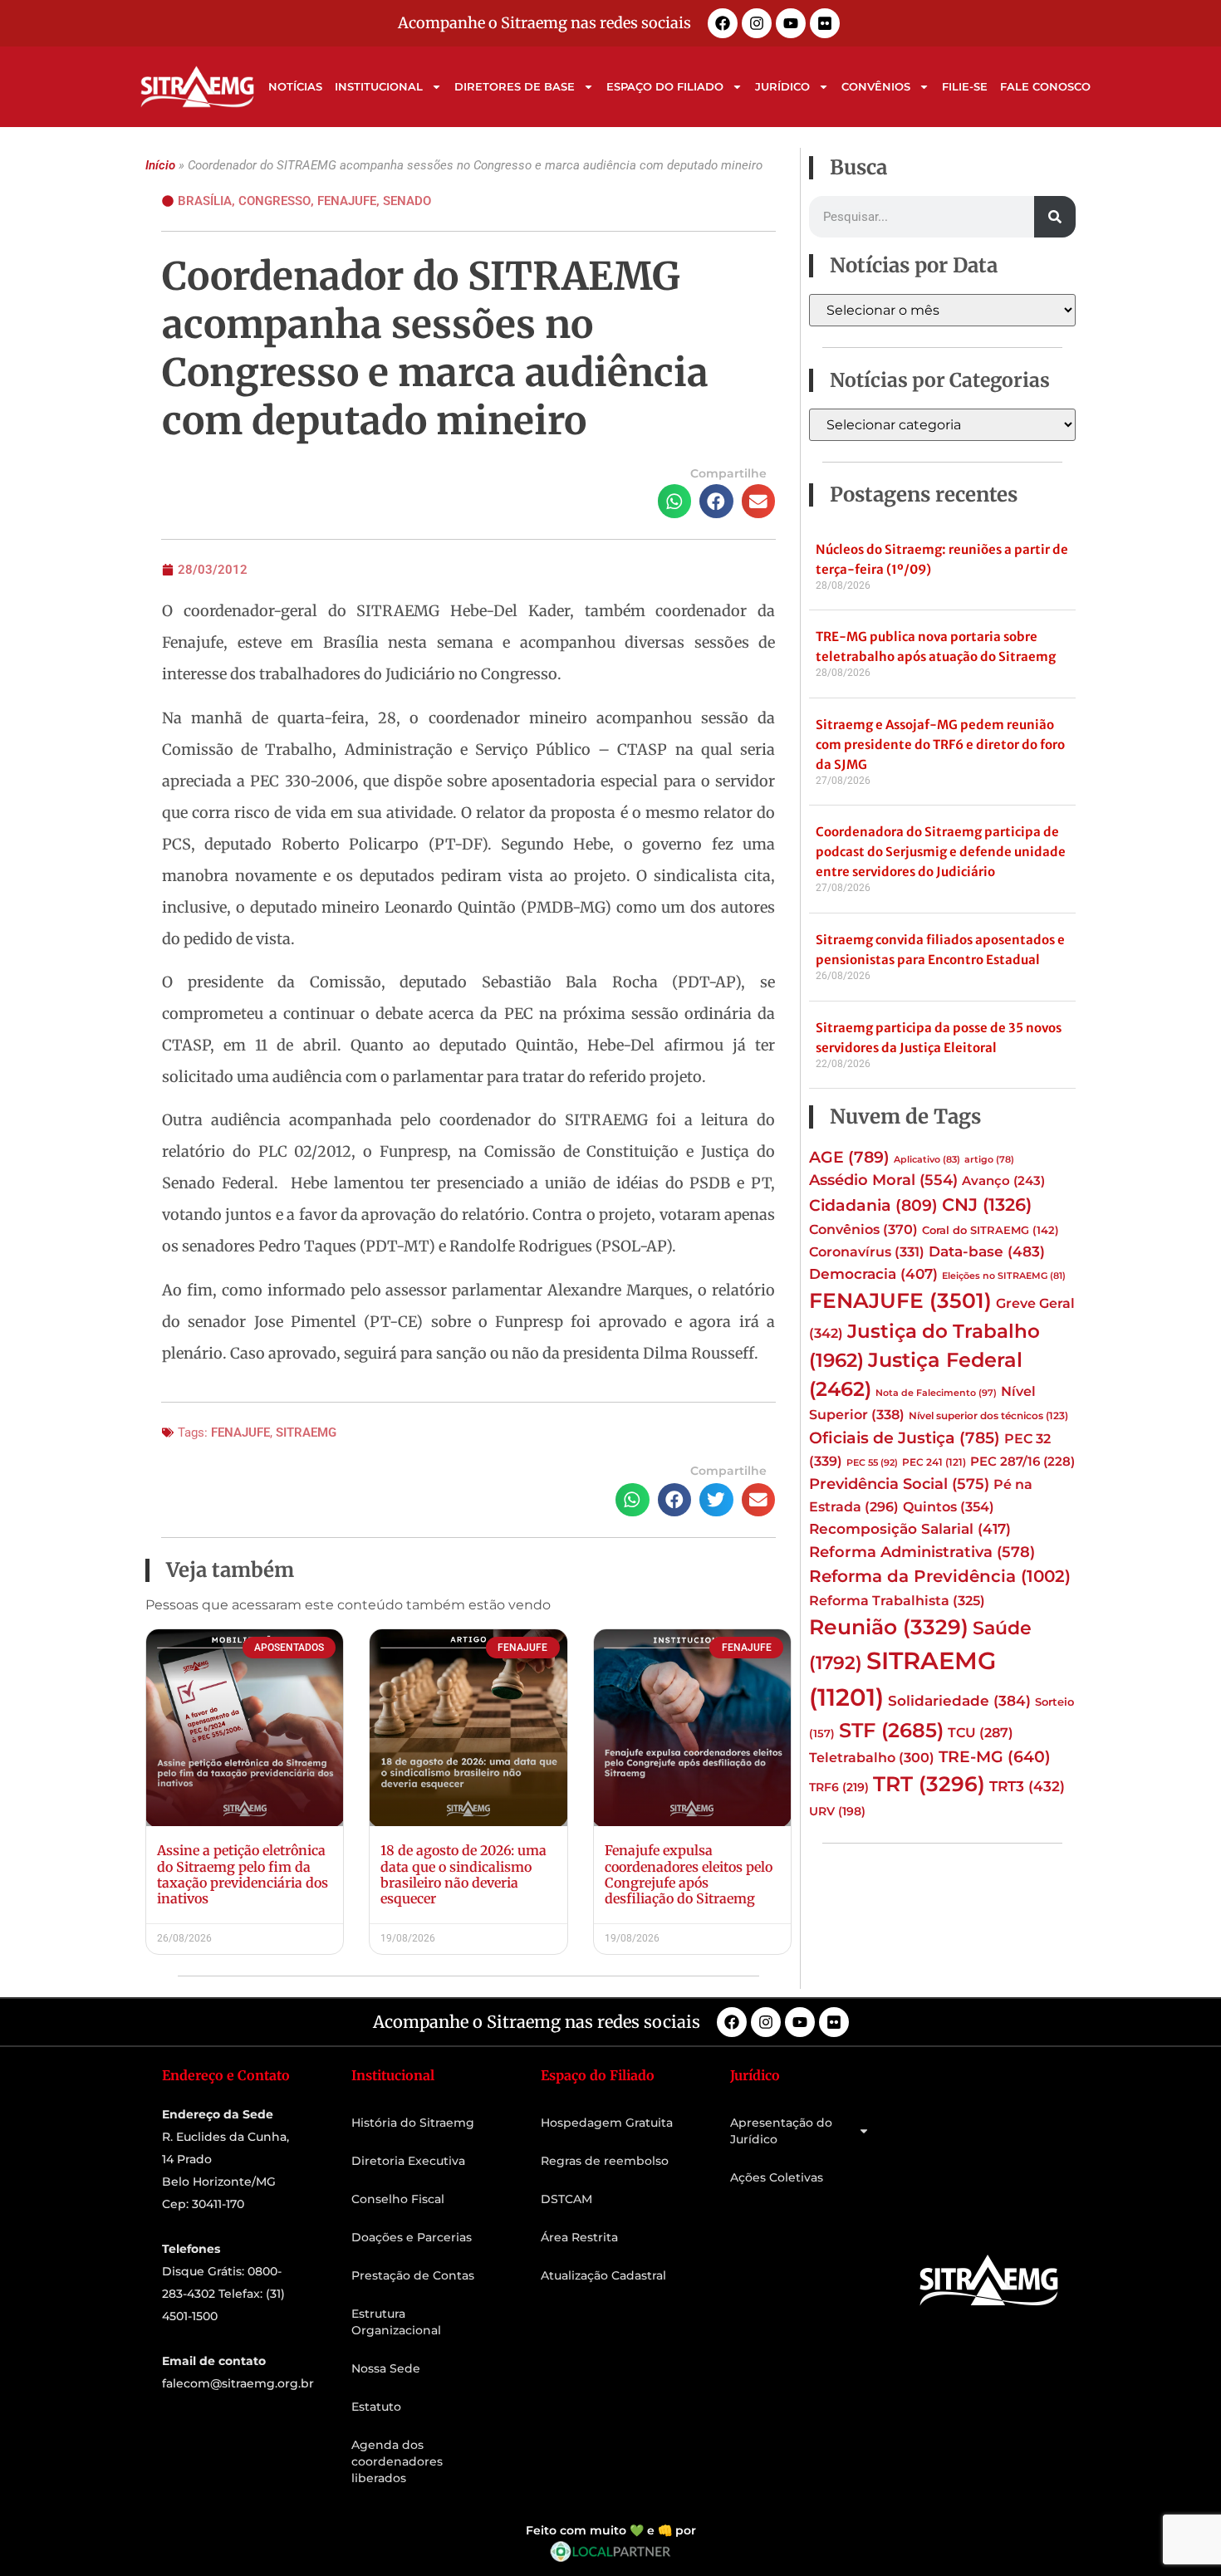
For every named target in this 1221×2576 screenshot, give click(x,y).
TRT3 (1027, 1786)
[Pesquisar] (1055, 217)
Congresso (275, 201)
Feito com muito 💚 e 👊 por (611, 2530)
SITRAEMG (306, 1432)
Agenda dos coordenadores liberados (397, 2461)
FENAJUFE (240, 1432)
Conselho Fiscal (398, 2199)
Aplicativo (927, 1160)
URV (837, 1811)
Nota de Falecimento (936, 1393)
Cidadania (873, 1205)
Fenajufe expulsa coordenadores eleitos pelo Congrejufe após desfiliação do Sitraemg (689, 1874)
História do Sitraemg (413, 2123)
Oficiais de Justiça (905, 1437)
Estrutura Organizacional (396, 2322)
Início (160, 165)
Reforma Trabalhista (897, 1601)
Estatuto (376, 2407)
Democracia (873, 1274)
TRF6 (839, 1787)
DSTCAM (566, 2199)
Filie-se (965, 86)
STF (891, 1730)
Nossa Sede (386, 2368)
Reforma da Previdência (940, 1576)
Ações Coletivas (777, 2177)
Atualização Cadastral (603, 2275)
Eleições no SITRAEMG (1004, 1276)
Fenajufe (347, 201)
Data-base (987, 1251)
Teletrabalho (872, 1758)
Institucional (379, 86)
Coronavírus (867, 1251)
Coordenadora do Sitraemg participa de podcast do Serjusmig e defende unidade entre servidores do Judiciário (941, 852)
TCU (981, 1733)
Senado (407, 201)
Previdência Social (899, 1484)
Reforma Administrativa (922, 1552)
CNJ (987, 1204)
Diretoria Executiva (408, 2161)
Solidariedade (959, 1701)
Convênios (876, 86)
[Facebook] (723, 23)
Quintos (949, 1506)
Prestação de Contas (413, 2275)
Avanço (1003, 1181)
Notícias (295, 86)
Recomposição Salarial (910, 1529)
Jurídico (782, 86)
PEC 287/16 (1022, 1462)
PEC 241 (934, 1462)
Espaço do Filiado (665, 86)
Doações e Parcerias (412, 2237)
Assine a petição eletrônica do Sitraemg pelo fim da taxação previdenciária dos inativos (243, 1874)
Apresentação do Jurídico (781, 2131)
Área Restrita (579, 2237)
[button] (675, 501)
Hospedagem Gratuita (607, 2123)
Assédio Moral (883, 1180)
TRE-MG (995, 1757)
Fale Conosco (1045, 86)
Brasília (205, 201)
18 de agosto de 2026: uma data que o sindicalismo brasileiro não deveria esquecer (463, 1874)
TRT (929, 1784)
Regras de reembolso (605, 2161)
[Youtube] (791, 23)
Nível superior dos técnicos (988, 1415)
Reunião (889, 1627)
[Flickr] (825, 23)
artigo (989, 1160)
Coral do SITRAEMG (991, 1230)
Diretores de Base (515, 86)
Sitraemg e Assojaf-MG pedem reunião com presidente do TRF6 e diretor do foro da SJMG (940, 744)
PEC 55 (872, 1462)
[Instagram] (757, 23)
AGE (849, 1157)
